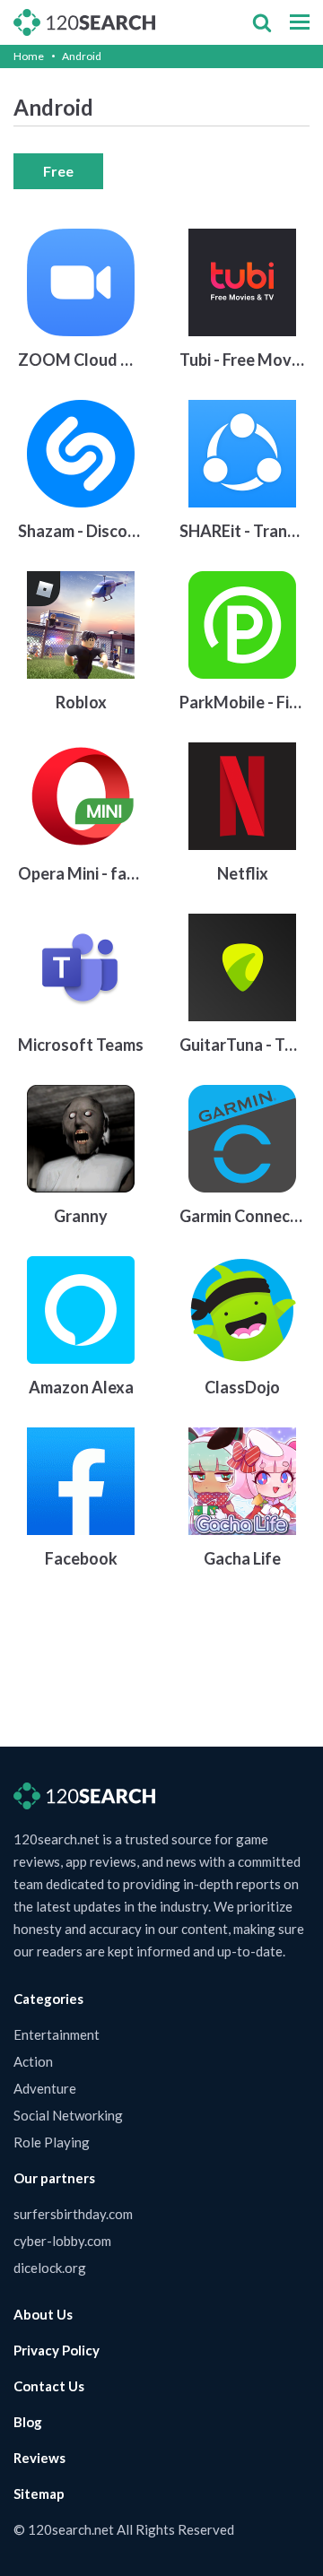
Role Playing (52, 2142)
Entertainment (57, 2034)
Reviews (39, 2458)
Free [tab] (58, 171)
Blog (28, 2422)
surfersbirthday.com (73, 2214)
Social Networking (68, 2115)
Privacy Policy (57, 2350)
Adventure (45, 2088)
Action (33, 2061)
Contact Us (49, 2386)
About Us (43, 2314)
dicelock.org (50, 2268)
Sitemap (39, 2494)
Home (29, 56)
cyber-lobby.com (62, 2241)
